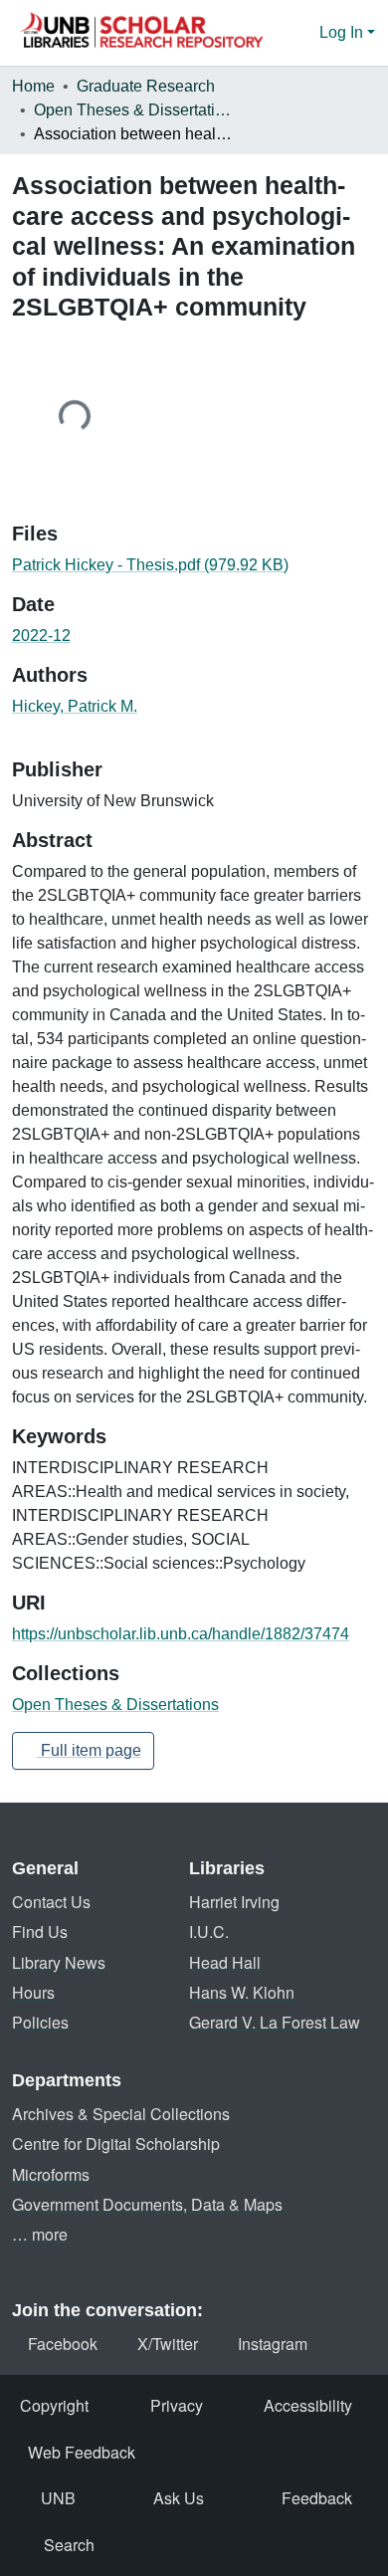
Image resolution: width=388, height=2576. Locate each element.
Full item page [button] (89, 1750)
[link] (194, 565)
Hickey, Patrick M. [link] (75, 706)
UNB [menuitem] (58, 2498)
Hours (33, 1992)
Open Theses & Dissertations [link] (133, 110)
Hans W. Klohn (242, 1992)
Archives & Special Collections (121, 2114)
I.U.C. (209, 1932)
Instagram (273, 2344)
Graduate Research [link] (146, 86)
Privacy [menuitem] (177, 2405)
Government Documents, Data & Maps (147, 2204)
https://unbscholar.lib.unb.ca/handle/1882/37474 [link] (181, 1634)
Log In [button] (343, 32)
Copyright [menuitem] (54, 2405)
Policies (40, 2022)
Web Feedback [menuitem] (82, 2452)
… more (40, 2234)
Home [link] (33, 86)
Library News (59, 1962)
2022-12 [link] (41, 636)
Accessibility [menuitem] (308, 2405)
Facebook (63, 2344)
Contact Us (51, 1902)
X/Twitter (168, 2344)
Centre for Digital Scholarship (116, 2144)
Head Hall (225, 1962)
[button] (141, 33)
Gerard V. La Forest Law (275, 2022)
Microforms (51, 2174)
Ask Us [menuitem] (179, 2498)
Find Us (40, 1932)
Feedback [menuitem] (317, 2498)
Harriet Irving (234, 1902)
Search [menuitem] (69, 2545)
